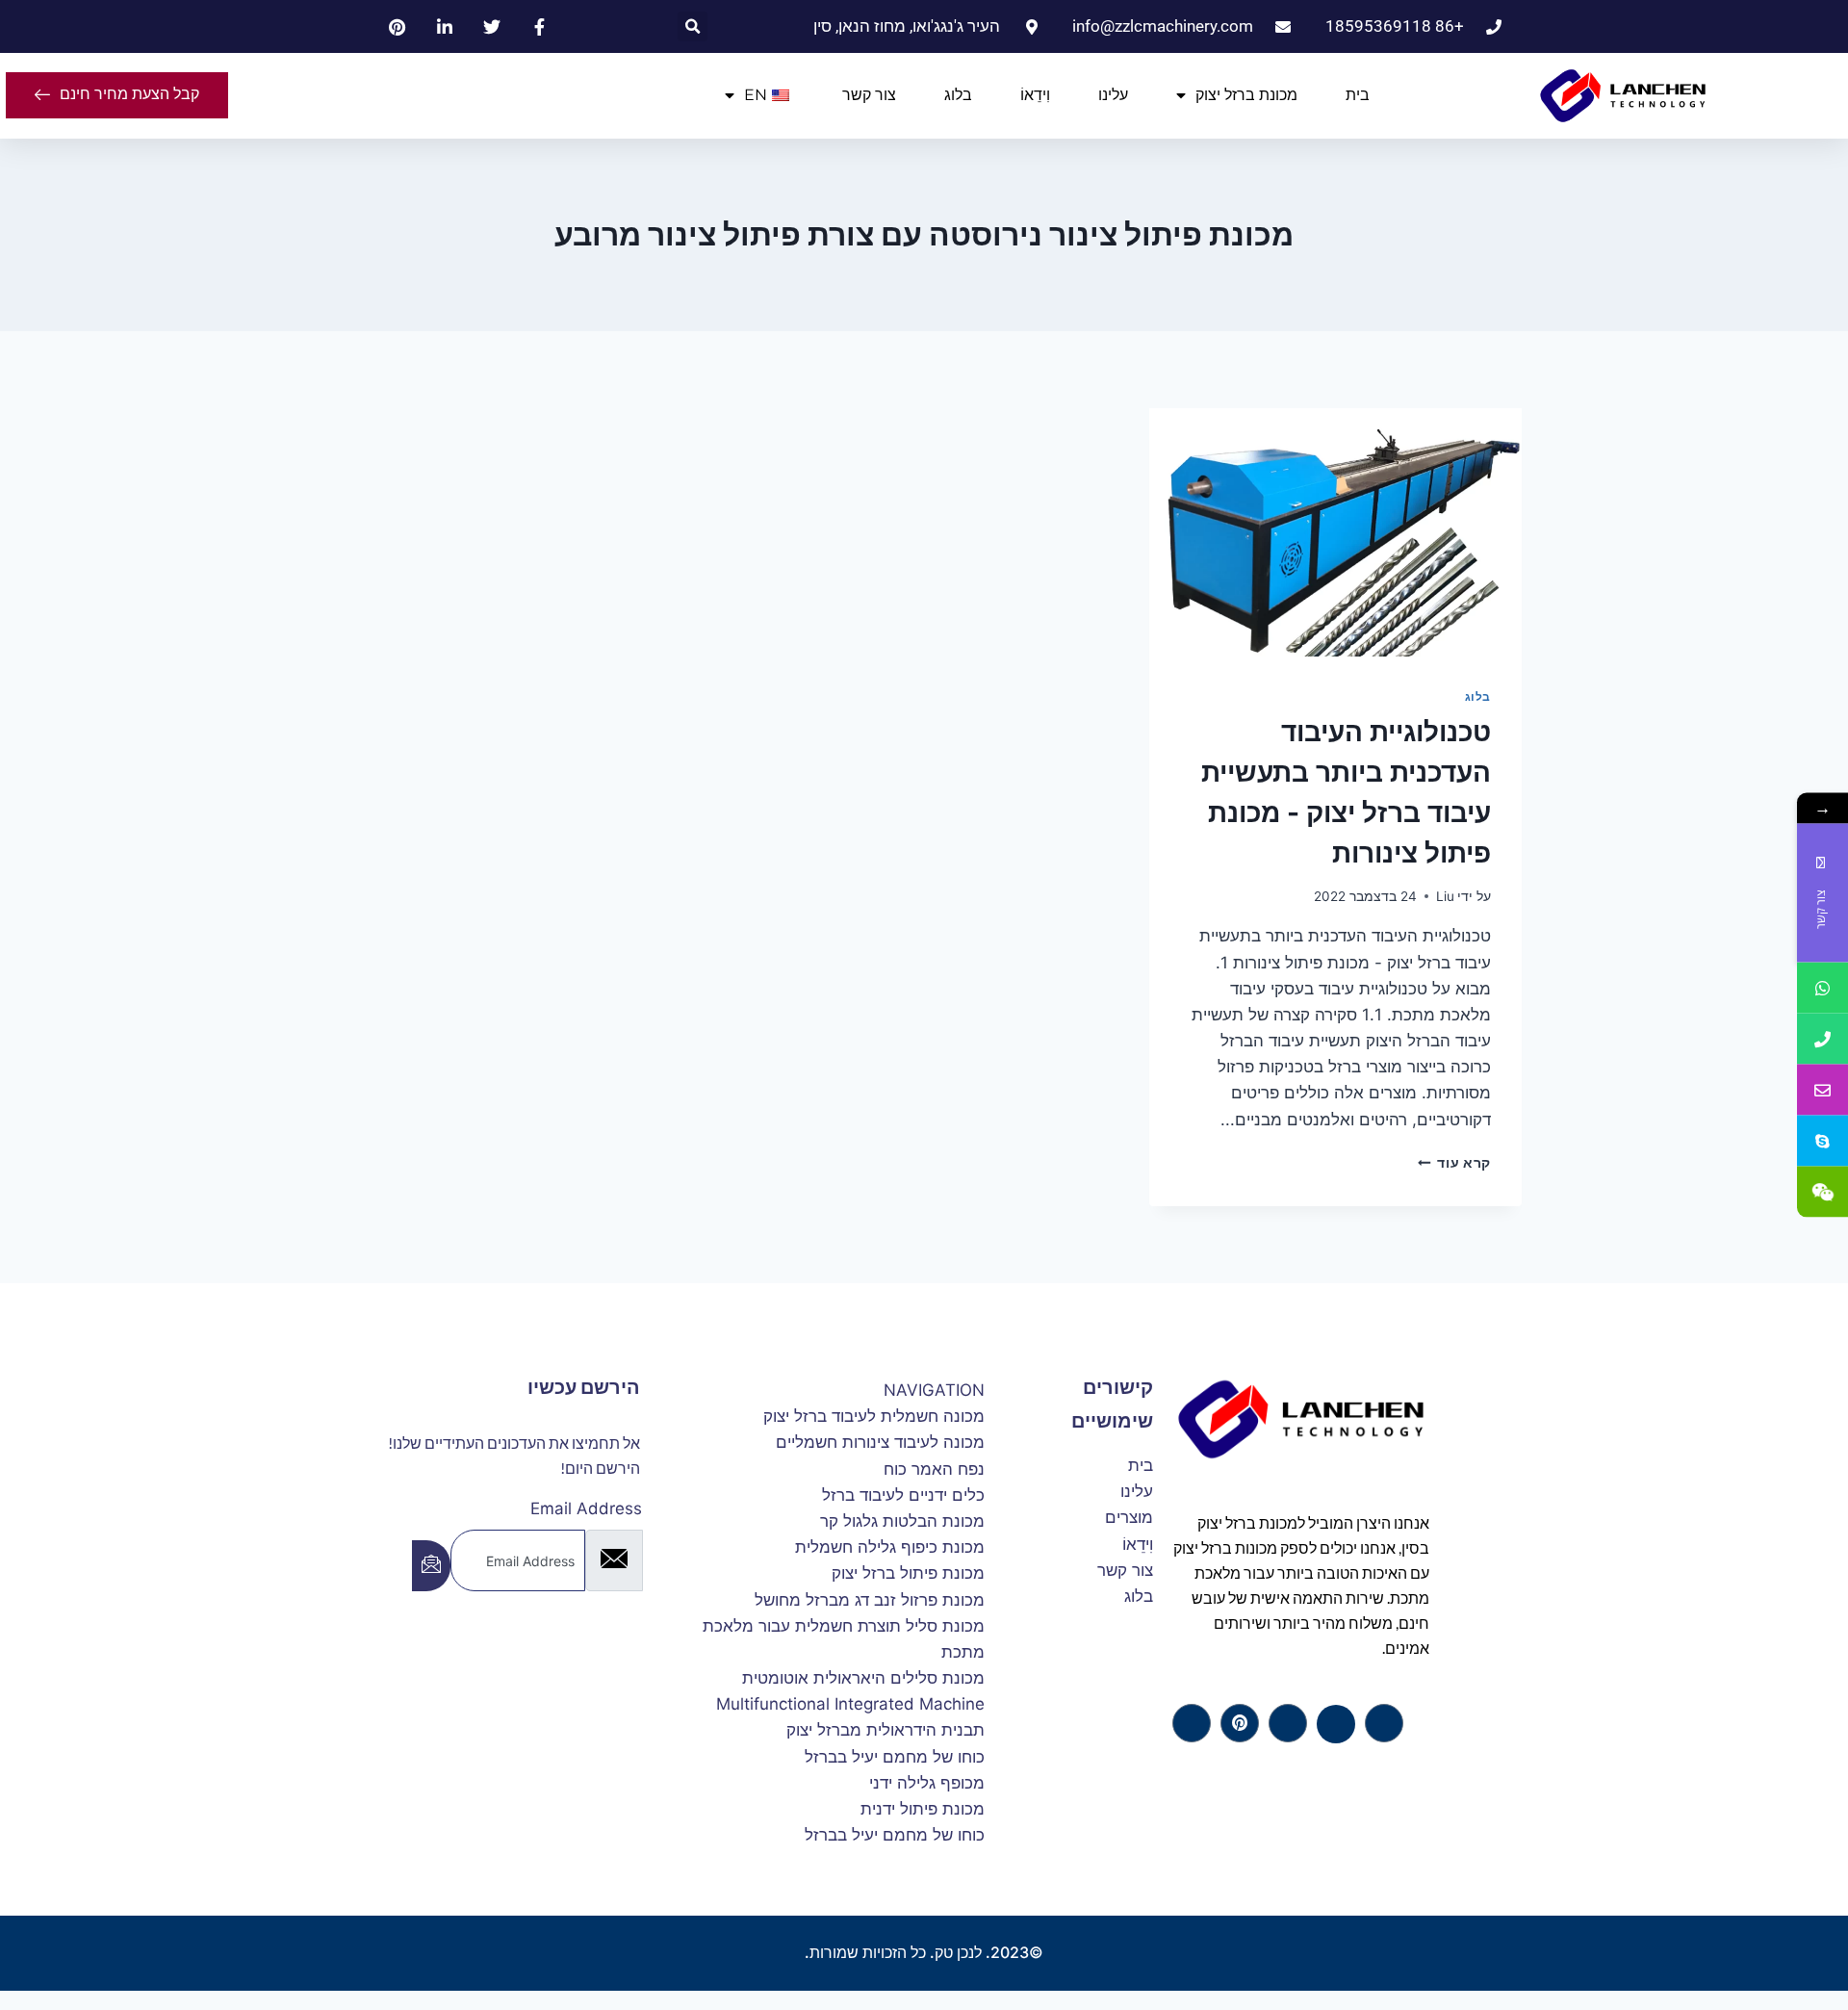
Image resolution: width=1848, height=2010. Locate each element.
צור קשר (869, 95)
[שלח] (431, 1566)
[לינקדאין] (1288, 1723)
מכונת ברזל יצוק (1246, 95)
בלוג (958, 95)
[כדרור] (1240, 1723)
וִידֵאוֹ (1035, 95)
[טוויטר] (1336, 1724)
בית (1358, 95)
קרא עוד (1454, 1163)
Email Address (586, 1508)
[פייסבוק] (1384, 1723)
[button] (693, 26)
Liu (1445, 896)
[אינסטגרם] (1192, 1723)
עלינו (1113, 95)
